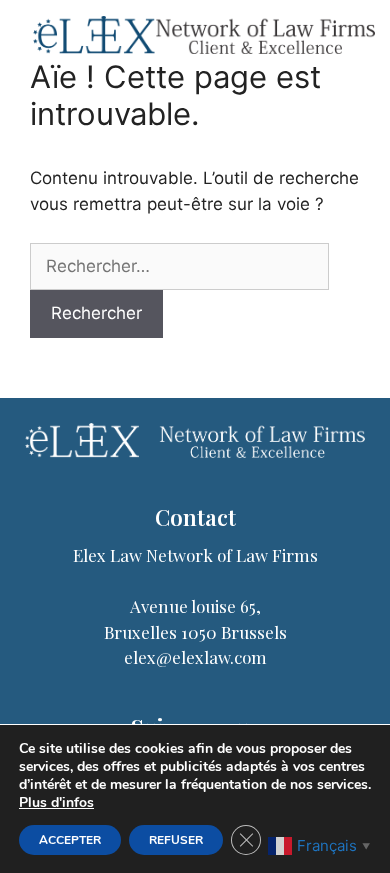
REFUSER (176, 840)
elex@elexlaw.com (195, 657)
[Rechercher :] (179, 267)
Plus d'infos (56, 803)
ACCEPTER (70, 840)
